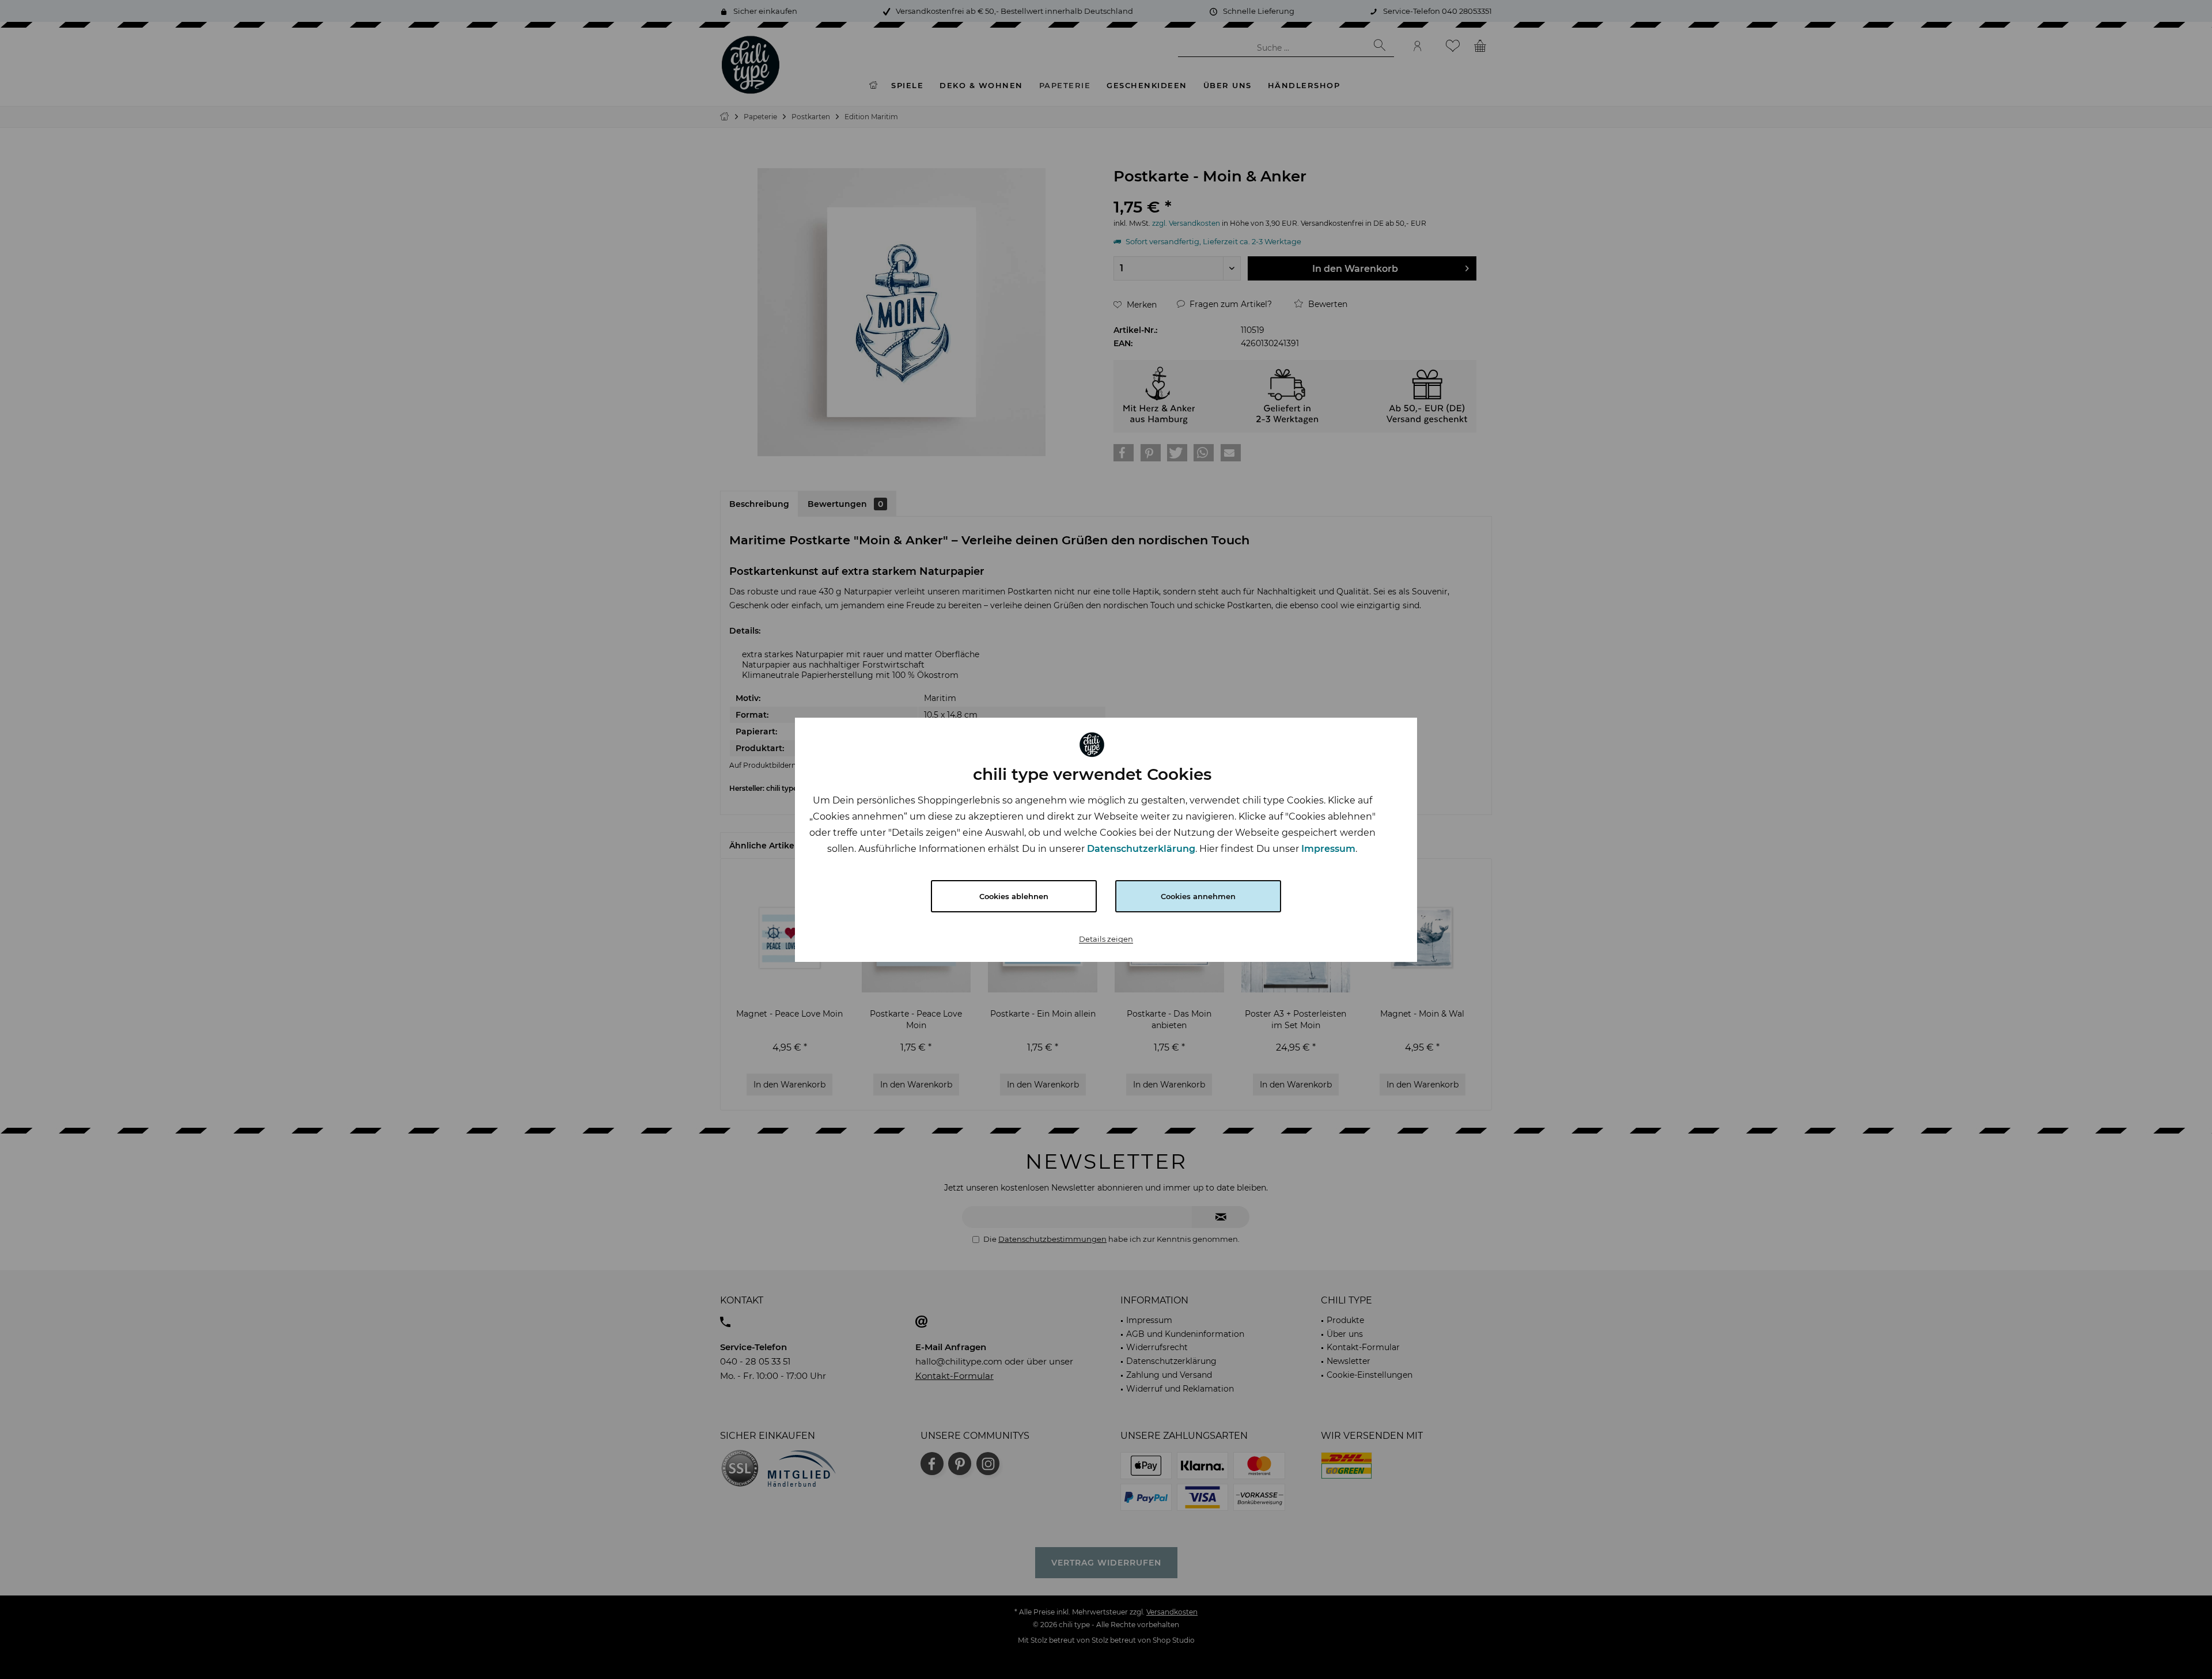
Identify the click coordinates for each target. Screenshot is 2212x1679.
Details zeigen (1106, 939)
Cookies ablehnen (1014, 896)
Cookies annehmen (1198, 896)
